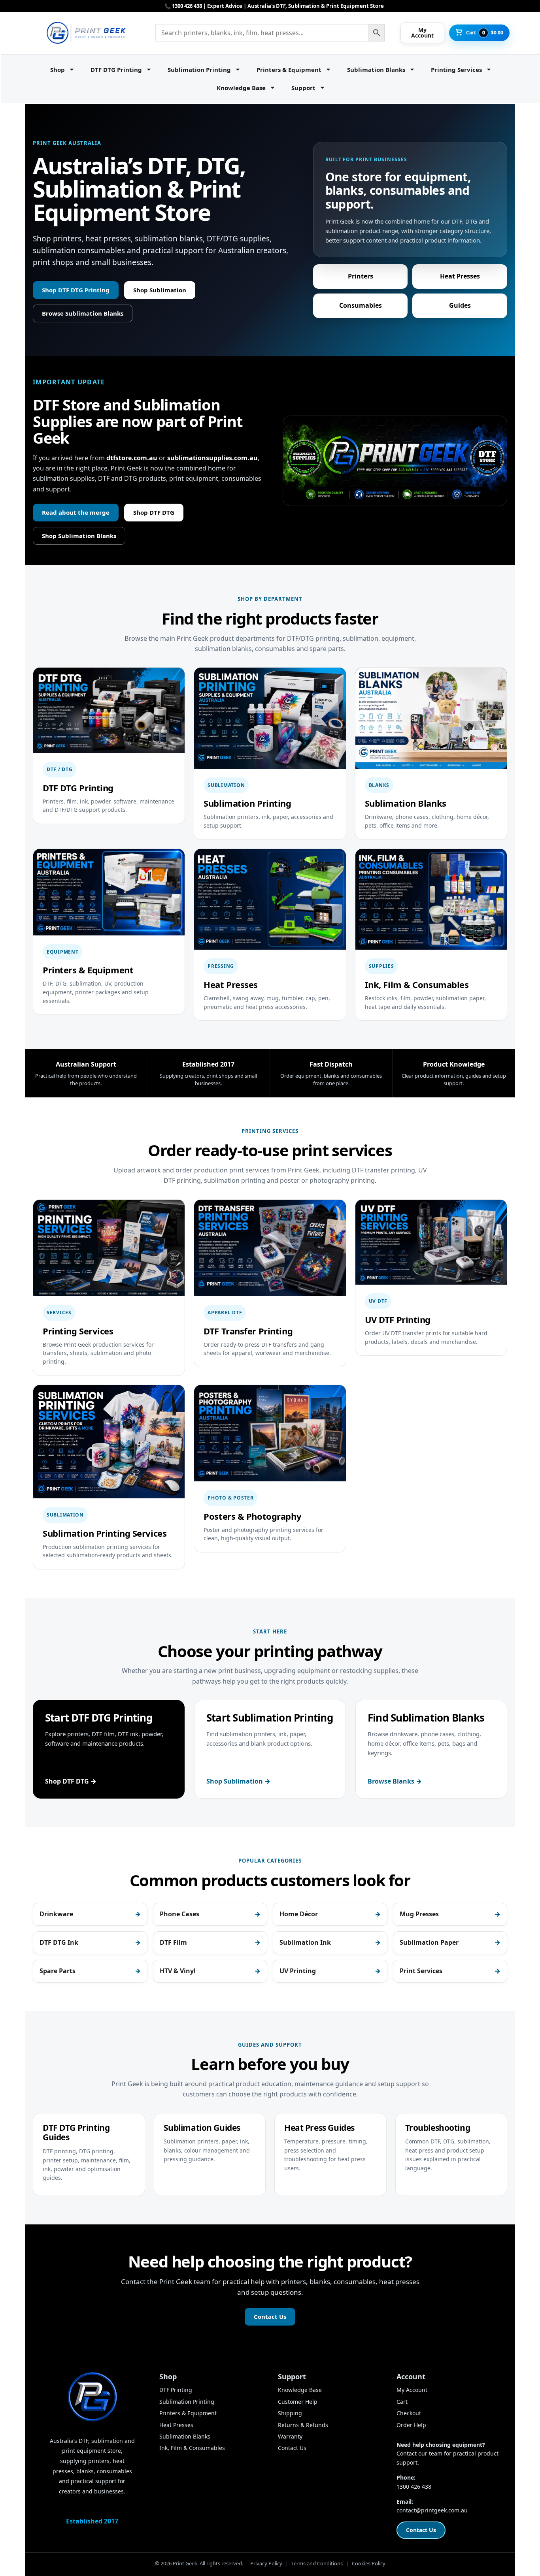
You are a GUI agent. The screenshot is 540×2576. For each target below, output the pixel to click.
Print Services (421, 1971)
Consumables (361, 305)
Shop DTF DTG (154, 512)
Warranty (290, 2436)
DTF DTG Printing (116, 70)
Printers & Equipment (289, 70)
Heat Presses (460, 276)
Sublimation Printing (199, 70)
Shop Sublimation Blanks (79, 536)
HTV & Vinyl (178, 1971)
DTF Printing (176, 2390)
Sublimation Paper (429, 1942)
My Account (412, 2390)
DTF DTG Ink (59, 1942)
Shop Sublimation (160, 290)
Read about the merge (76, 512)
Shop (58, 70)
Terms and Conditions (317, 2563)
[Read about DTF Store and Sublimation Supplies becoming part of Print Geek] (395, 461)
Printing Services (456, 70)
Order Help (411, 2425)
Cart (402, 2402)
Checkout (409, 2413)
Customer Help (298, 2402)
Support (303, 88)
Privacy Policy (266, 2563)
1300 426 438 (414, 2487)
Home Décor (299, 1914)
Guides (460, 305)
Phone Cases (179, 1914)
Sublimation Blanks (376, 70)
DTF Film (173, 1942)
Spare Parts (58, 1971)
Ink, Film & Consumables (192, 2448)
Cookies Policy (369, 2563)
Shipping (290, 2413)
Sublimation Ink (305, 1942)
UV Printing (298, 1971)
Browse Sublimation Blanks (83, 313)
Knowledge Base (241, 88)
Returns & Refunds (303, 2425)
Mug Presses (419, 1914)
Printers (361, 276)
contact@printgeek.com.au (432, 2510)
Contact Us (270, 2316)
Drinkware (56, 1914)
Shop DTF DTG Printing (76, 290)
